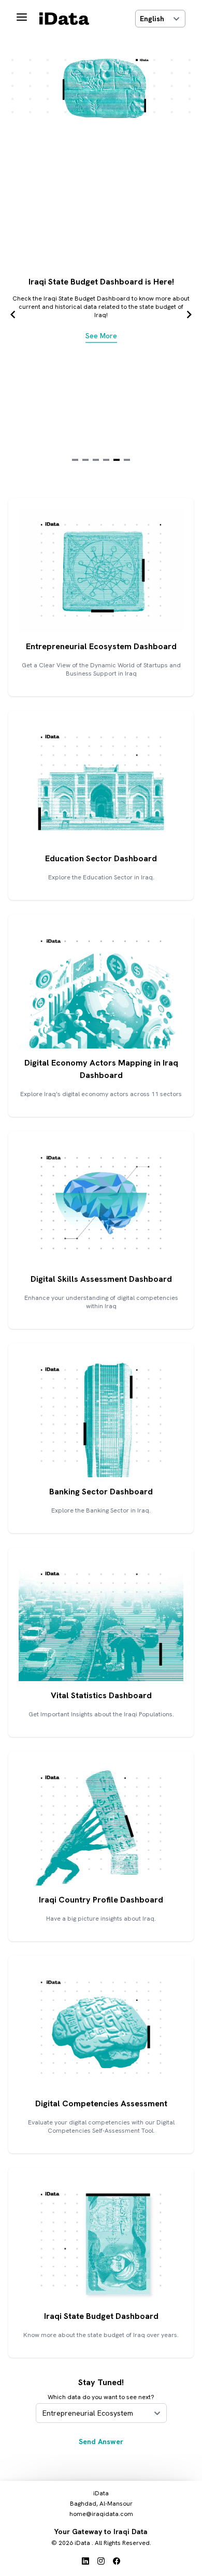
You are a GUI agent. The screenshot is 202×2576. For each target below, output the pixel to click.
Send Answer (101, 2442)
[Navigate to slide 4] (106, 460)
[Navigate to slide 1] (75, 460)
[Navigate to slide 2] (85, 460)
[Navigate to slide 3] (96, 460)
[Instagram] (101, 2562)
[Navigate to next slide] (189, 314)
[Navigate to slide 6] (127, 460)
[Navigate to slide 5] (117, 460)
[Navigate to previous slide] (13, 314)
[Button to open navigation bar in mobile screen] (22, 19)
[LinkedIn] (85, 2562)
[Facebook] (117, 2562)
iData (82, 2543)
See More (101, 336)
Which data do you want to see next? (101, 2397)
